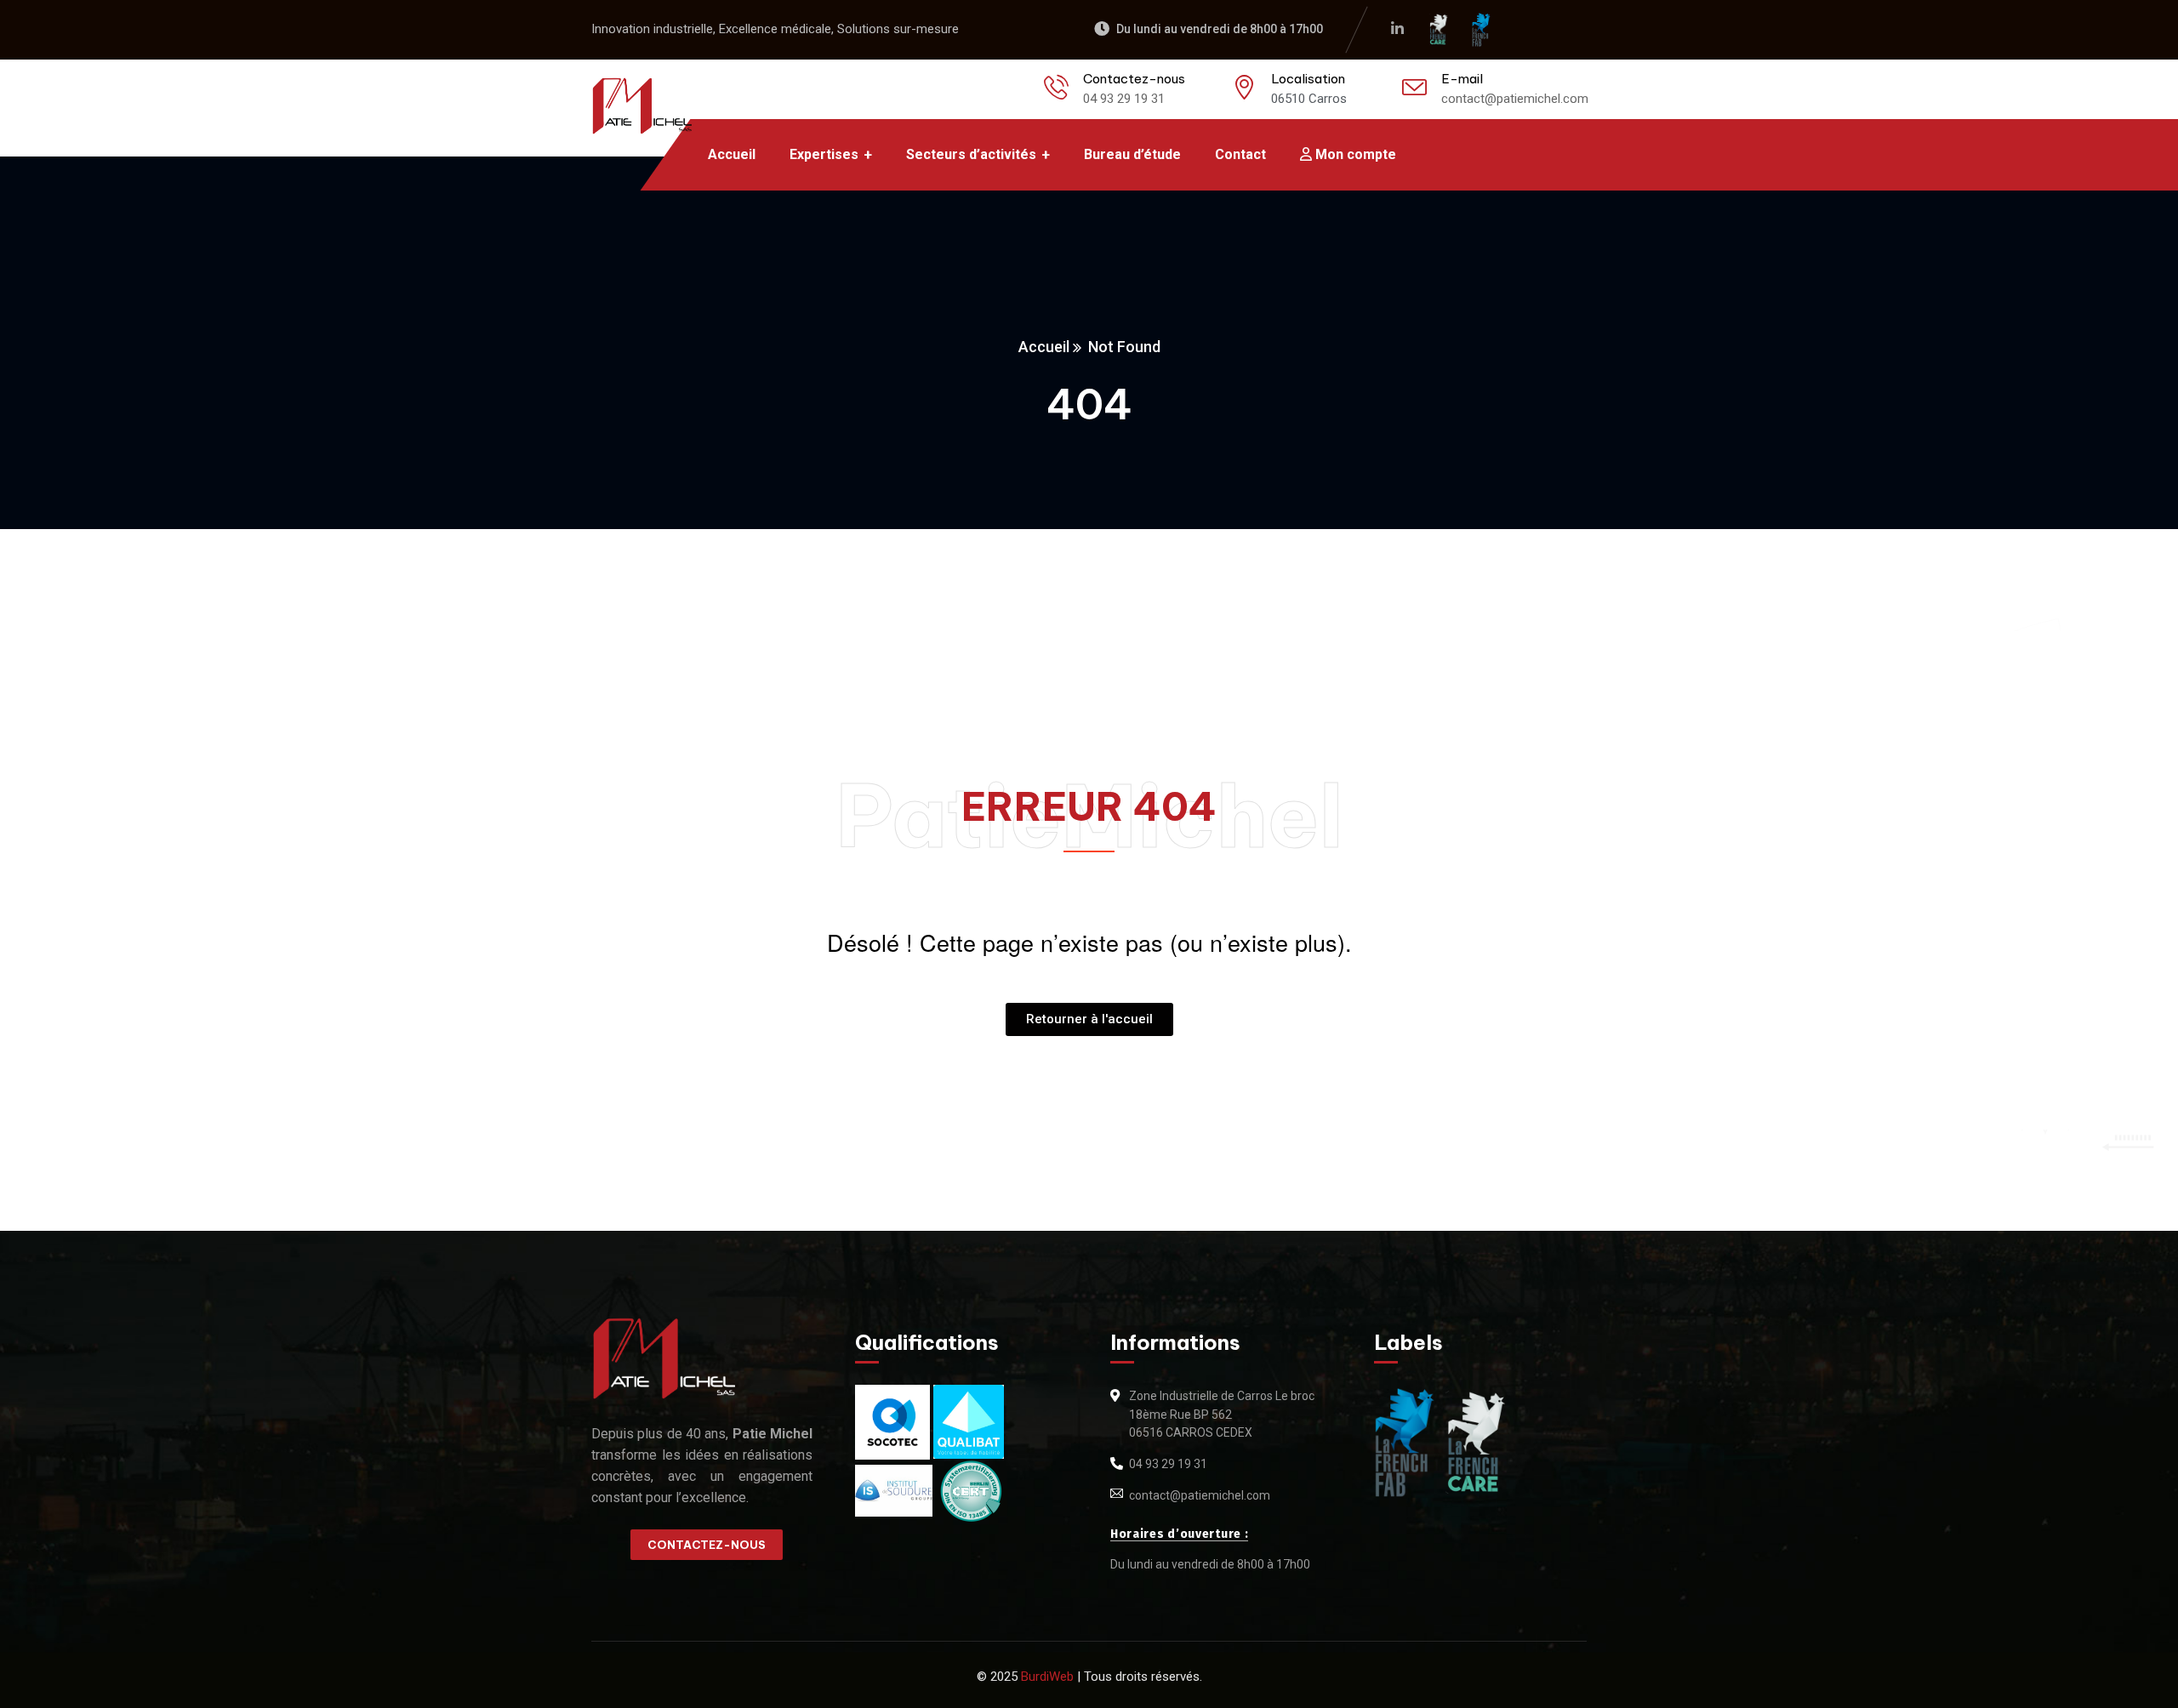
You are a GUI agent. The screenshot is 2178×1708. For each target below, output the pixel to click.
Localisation (1308, 79)
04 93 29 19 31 (1124, 99)
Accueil (1044, 347)
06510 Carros (1309, 99)
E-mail (1462, 79)
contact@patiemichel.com (1515, 99)
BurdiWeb (1047, 1677)
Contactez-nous (1134, 79)
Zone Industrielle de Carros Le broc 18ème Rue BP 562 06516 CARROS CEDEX (1222, 1415)
